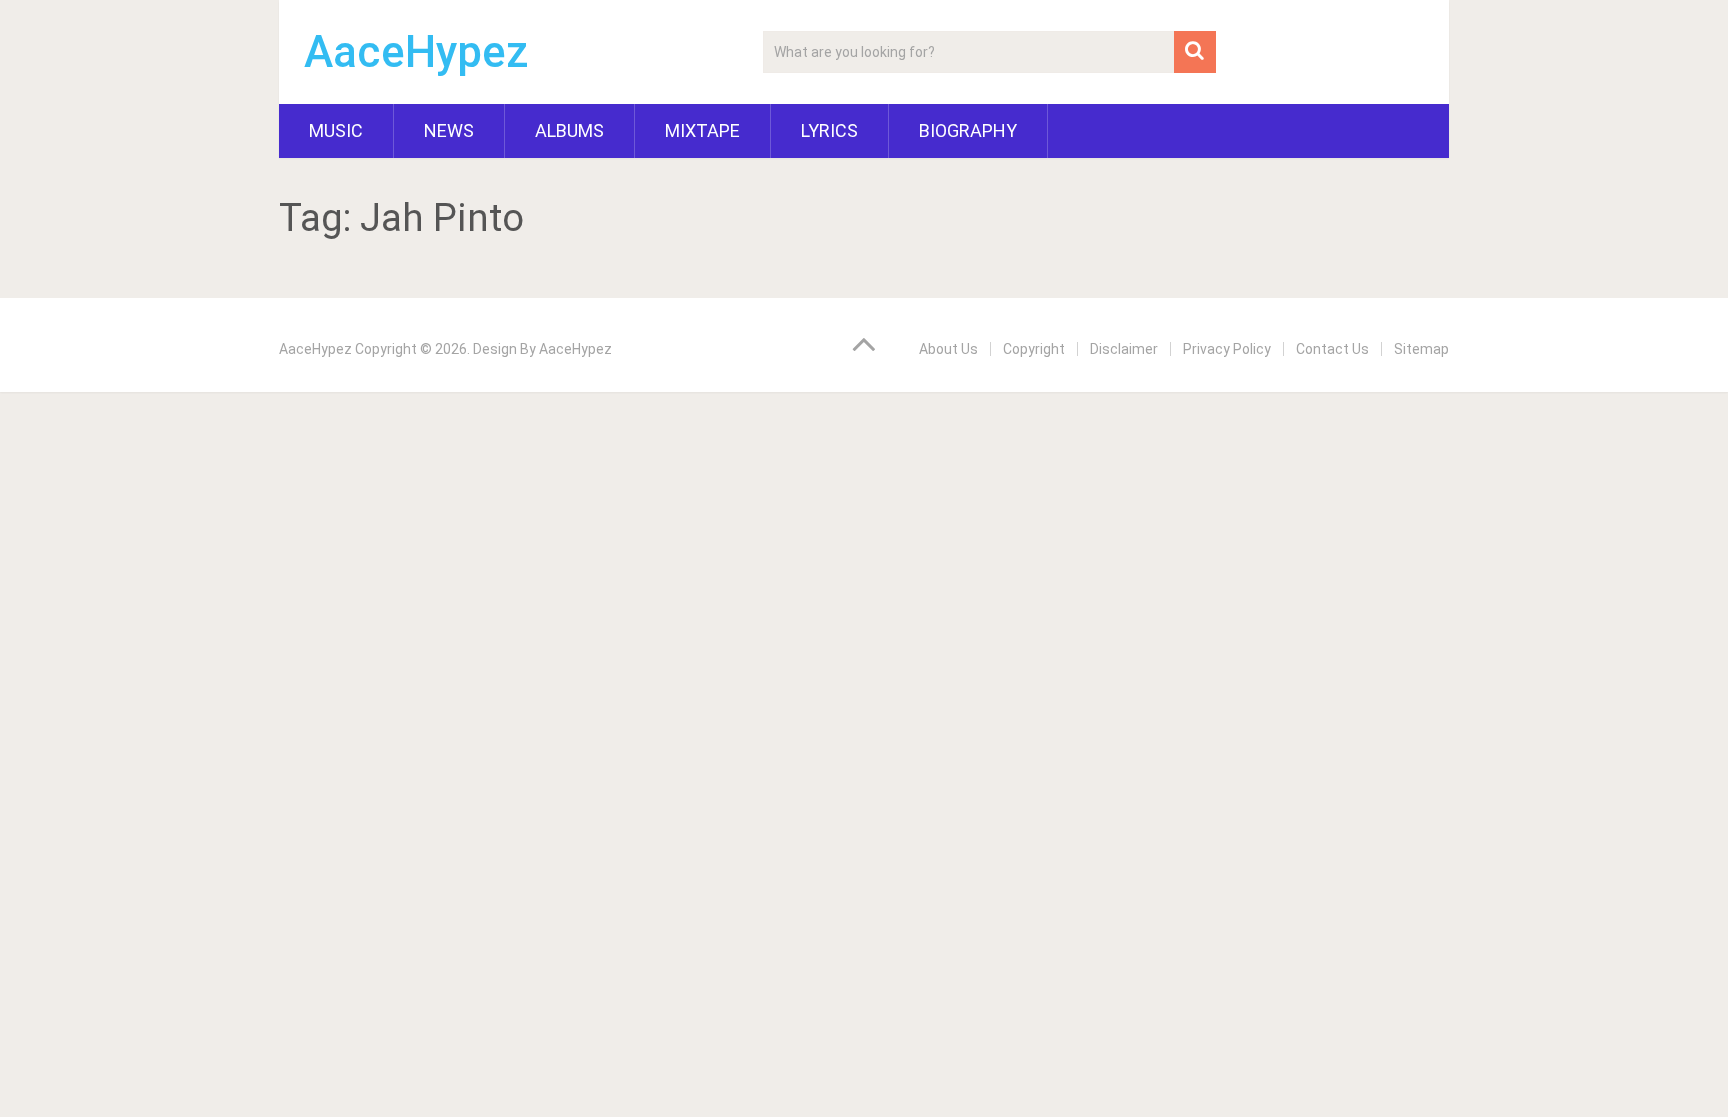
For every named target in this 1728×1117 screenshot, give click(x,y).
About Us (948, 349)
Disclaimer (1124, 349)
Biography (968, 130)
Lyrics (829, 130)
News (449, 130)
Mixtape (702, 130)
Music (336, 130)
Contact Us (1332, 349)
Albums (569, 130)
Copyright (1034, 349)
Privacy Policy (1227, 349)
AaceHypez (416, 52)
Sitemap (1421, 349)
